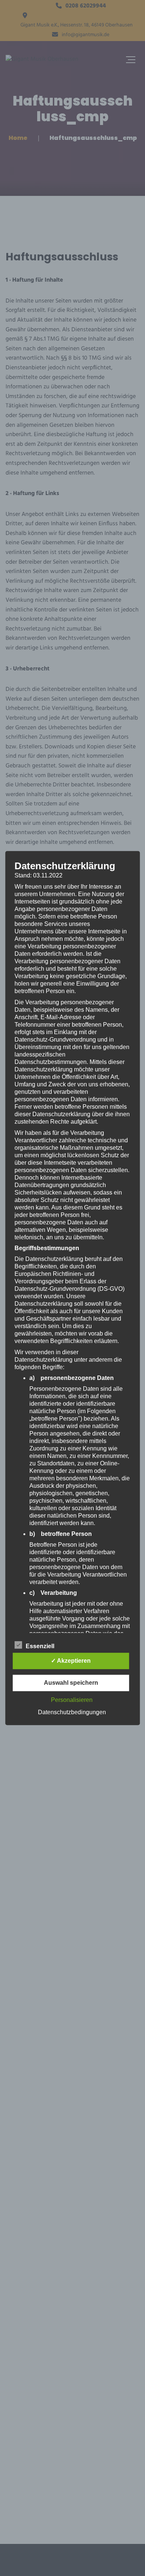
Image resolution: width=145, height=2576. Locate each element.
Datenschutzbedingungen (72, 1712)
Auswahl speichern (71, 1683)
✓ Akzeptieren (71, 1661)
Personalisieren (72, 1700)
